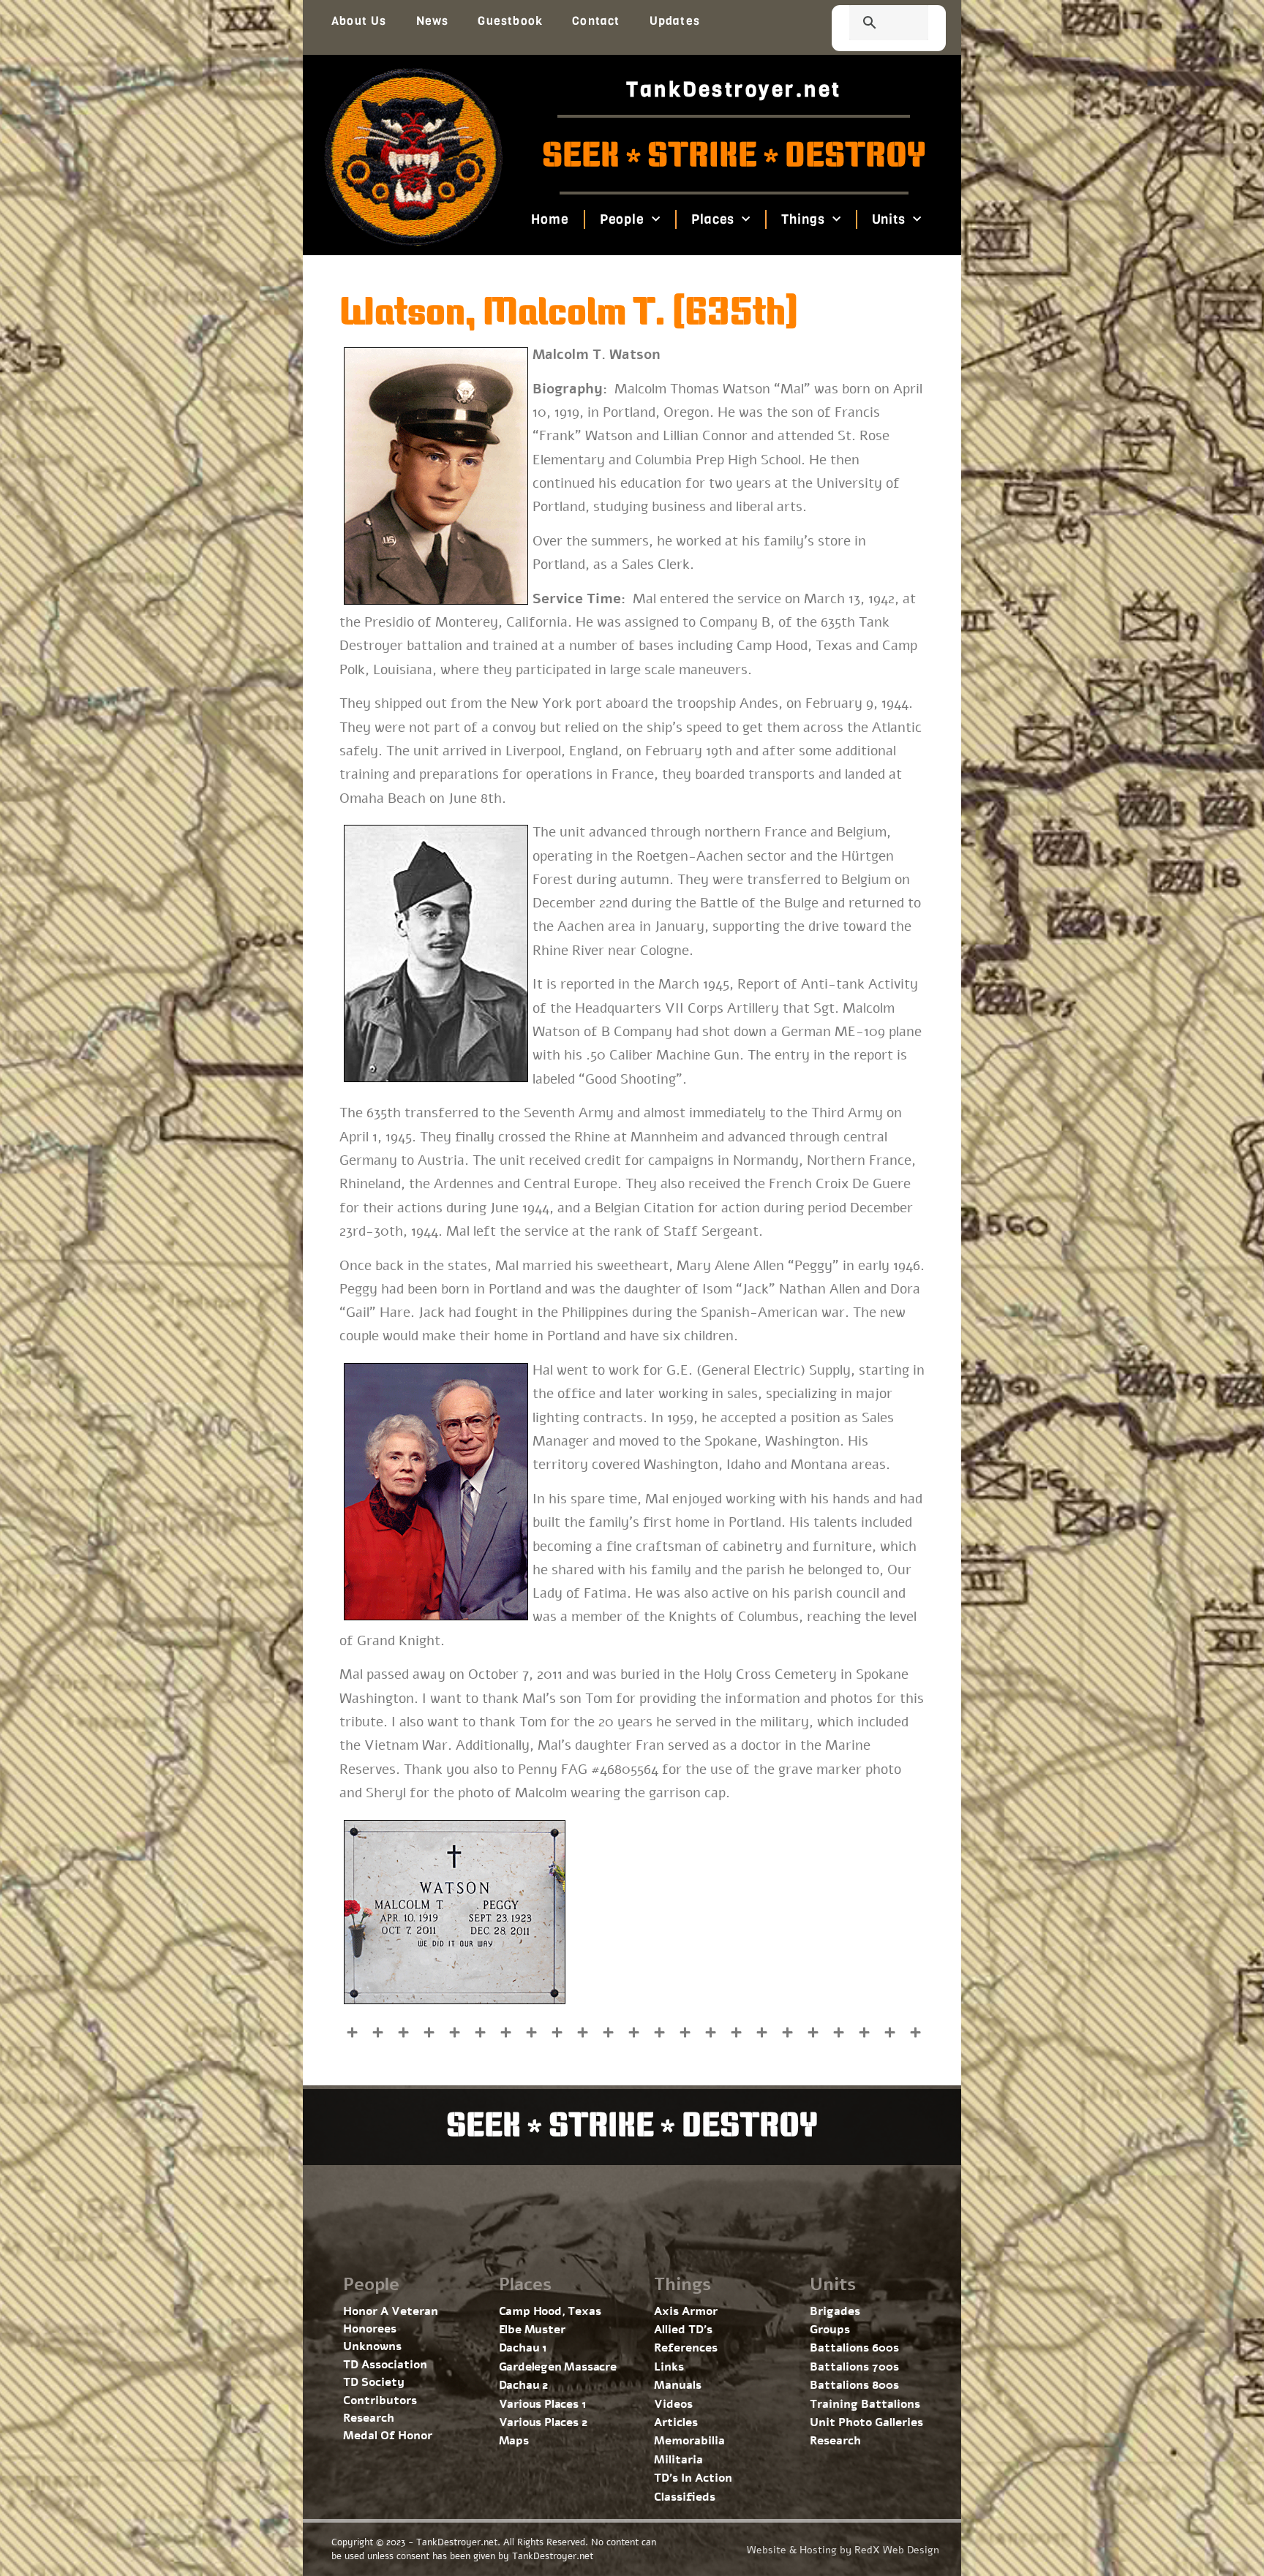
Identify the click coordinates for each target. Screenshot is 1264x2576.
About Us (359, 21)
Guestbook (510, 21)
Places (713, 219)
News (433, 21)
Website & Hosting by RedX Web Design (843, 2550)
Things (803, 219)
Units (888, 219)
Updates (675, 21)
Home (550, 219)
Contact (596, 21)
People (621, 219)
